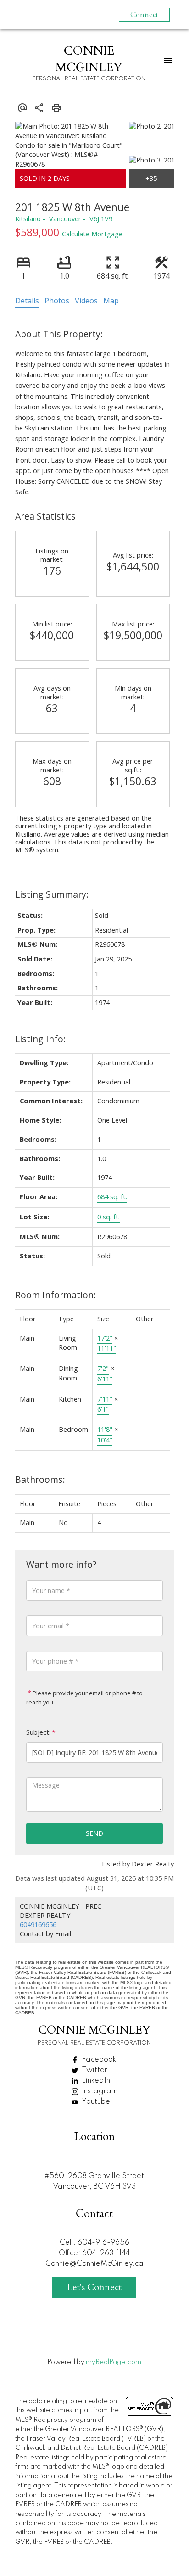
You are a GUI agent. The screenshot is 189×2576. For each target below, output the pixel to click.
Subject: (38, 1732)
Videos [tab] (86, 301)
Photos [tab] (57, 301)
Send (94, 1833)
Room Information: (56, 1295)
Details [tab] (27, 301)
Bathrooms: (40, 1479)
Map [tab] (111, 301)
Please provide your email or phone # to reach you (84, 1698)
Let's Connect (94, 2287)
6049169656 (38, 1925)
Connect (144, 15)
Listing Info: (40, 1039)
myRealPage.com (114, 2362)
